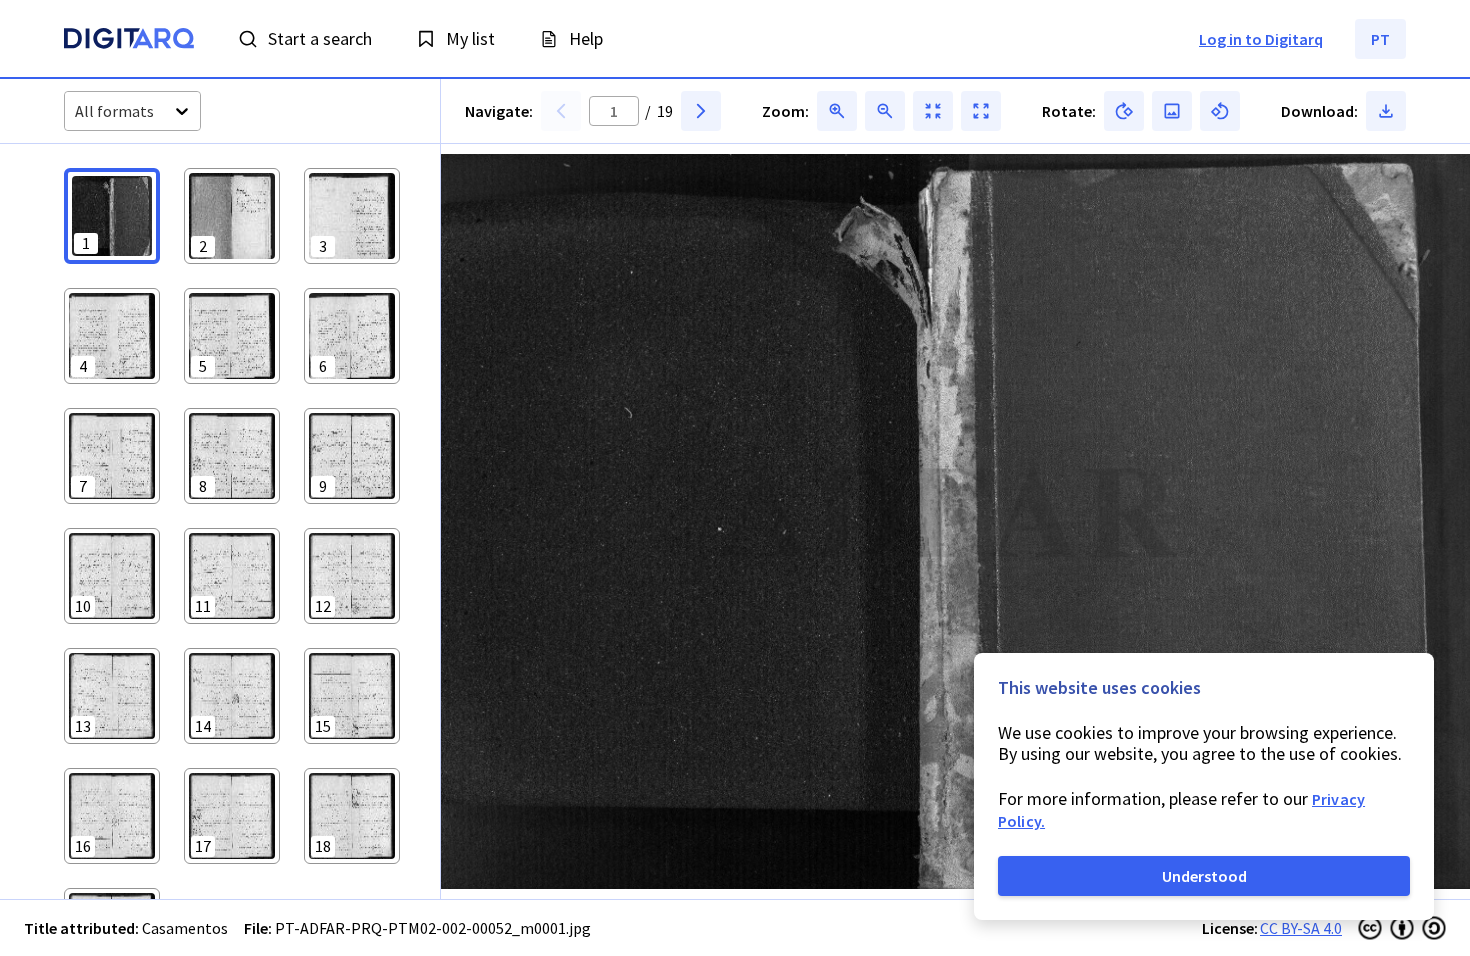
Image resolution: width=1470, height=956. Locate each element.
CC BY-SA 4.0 (1301, 928)
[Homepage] (129, 41)
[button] (112, 216)
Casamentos (185, 928)
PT (1380, 39)
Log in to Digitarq (1261, 39)
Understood (1204, 876)
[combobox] (76, 111)
